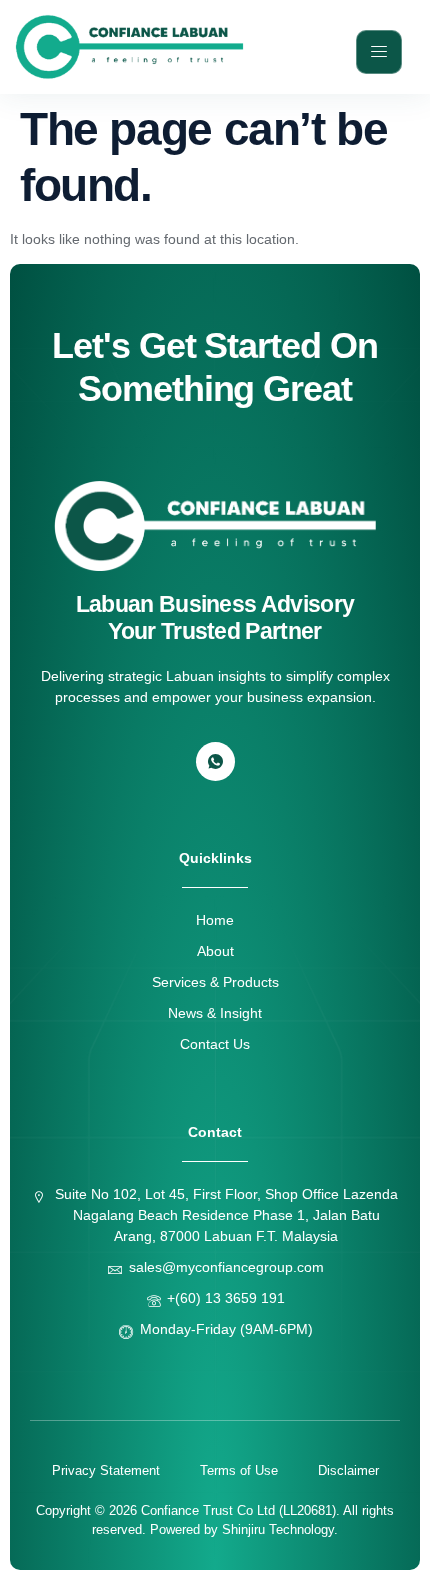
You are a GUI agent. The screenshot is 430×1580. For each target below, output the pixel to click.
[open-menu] (379, 52)
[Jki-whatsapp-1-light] (215, 761)
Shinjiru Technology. (280, 1529)
